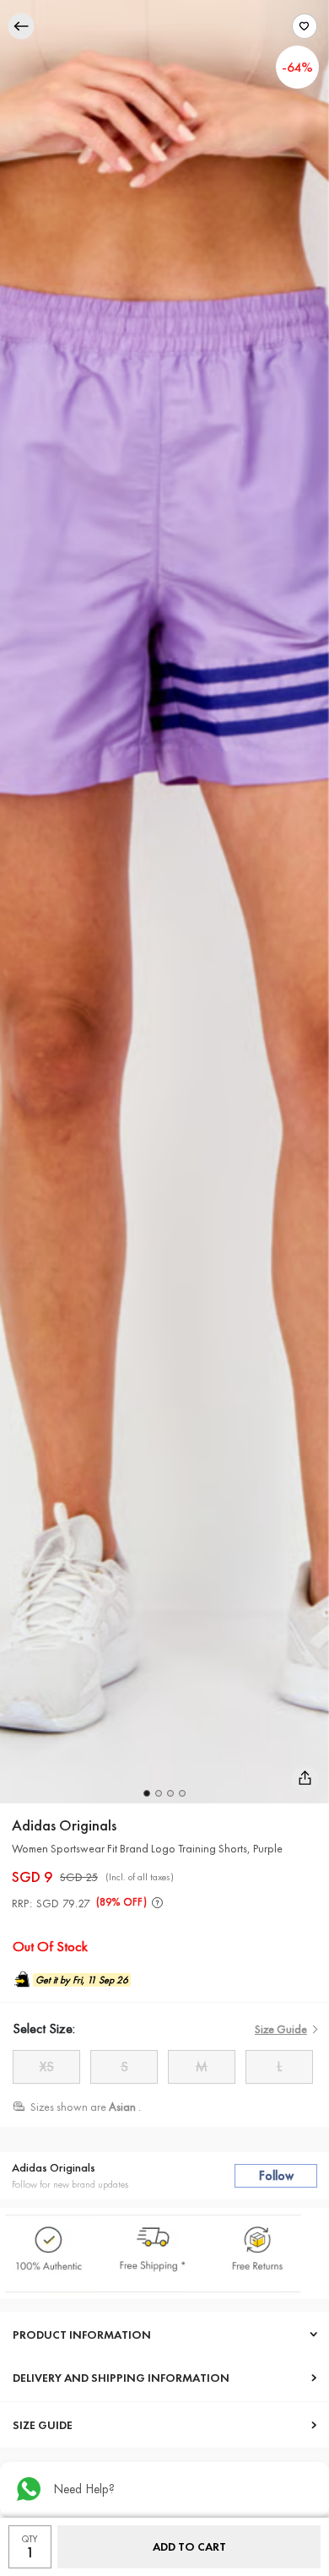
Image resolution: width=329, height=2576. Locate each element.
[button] (147, 1793)
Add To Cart (189, 2546)
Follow (276, 2176)
